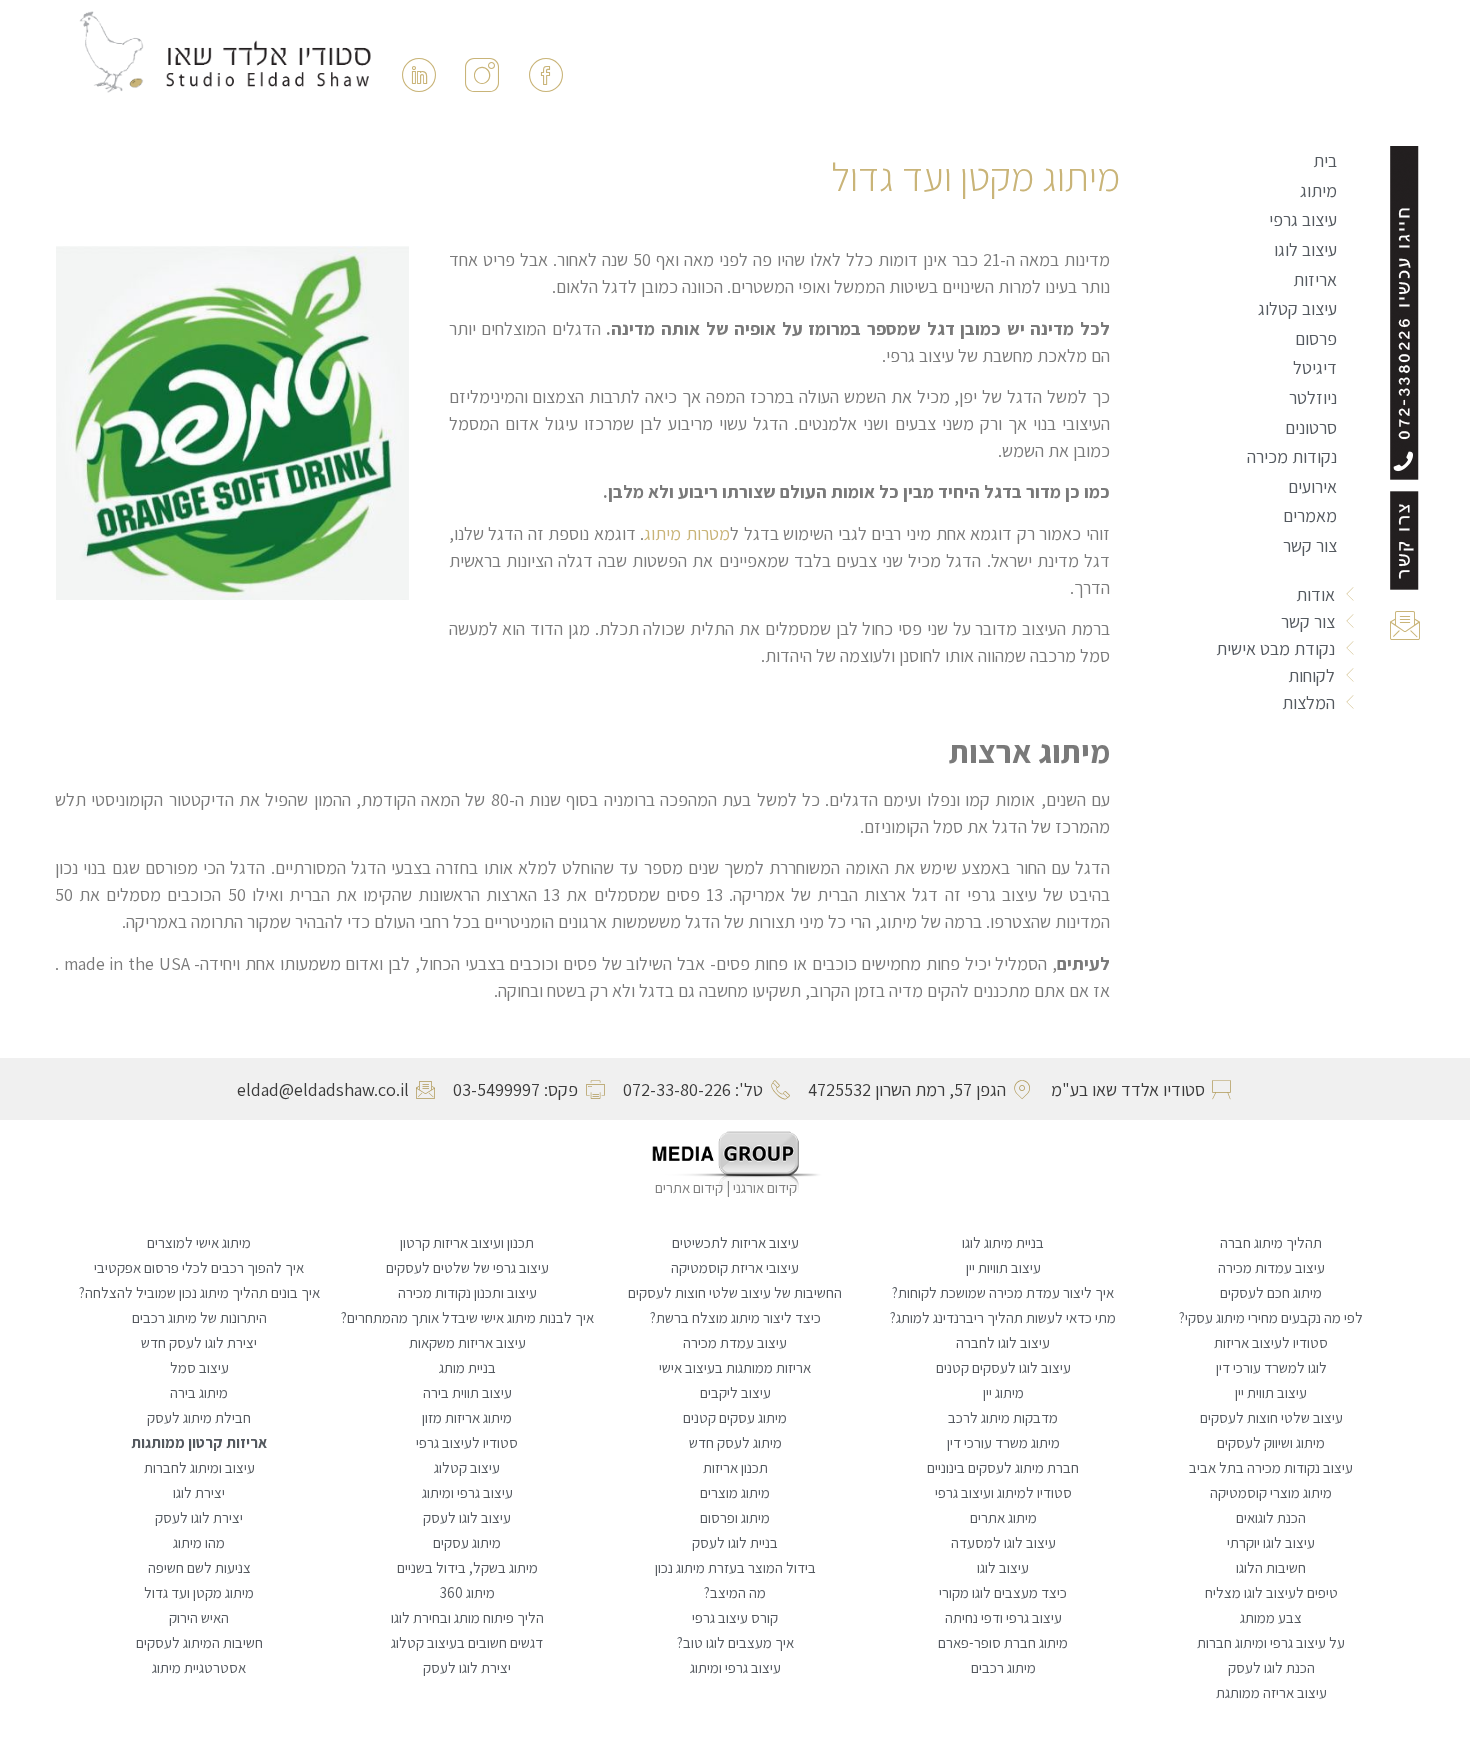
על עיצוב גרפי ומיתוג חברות (1271, 1642)
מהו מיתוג (199, 1542)
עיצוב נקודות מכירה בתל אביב (1271, 1467)
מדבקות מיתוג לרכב (1003, 1417)
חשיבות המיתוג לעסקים (199, 1642)
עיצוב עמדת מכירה (735, 1342)
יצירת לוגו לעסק (199, 1517)
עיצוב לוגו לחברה (1003, 1342)
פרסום (1316, 338)
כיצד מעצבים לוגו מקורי (1003, 1592)
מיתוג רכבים (1003, 1667)
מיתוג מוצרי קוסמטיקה (1271, 1492)
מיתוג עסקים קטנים (735, 1417)
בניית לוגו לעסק (735, 1542)
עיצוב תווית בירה (467, 1392)
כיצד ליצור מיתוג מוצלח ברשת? (735, 1317)
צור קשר (1310, 545)
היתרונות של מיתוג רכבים (199, 1317)
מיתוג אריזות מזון (467, 1417)
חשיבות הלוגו (1271, 1567)
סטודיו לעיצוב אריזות (1271, 1342)
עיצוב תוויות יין (1003, 1267)
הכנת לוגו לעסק (1271, 1667)
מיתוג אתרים (1003, 1517)
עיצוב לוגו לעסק (467, 1517)
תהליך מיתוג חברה (1271, 1242)
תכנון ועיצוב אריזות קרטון (467, 1242)
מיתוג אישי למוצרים (199, 1242)
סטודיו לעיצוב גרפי (467, 1442)
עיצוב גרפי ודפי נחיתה (1003, 1617)
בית (1325, 160)
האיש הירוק (199, 1617)
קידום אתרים (689, 1187)
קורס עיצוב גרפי (735, 1617)
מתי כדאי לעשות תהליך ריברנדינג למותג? (1003, 1317)
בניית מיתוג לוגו (1003, 1242)
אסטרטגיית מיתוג (199, 1667)
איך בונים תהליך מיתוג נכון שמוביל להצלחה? (199, 1292)
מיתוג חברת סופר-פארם (1003, 1642)
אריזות (1315, 279)
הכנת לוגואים (1271, 1517)
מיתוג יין (1003, 1392)
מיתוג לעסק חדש (735, 1442)
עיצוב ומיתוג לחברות (199, 1467)
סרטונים (1311, 427)
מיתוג (1318, 190)
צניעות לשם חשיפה (199, 1567)
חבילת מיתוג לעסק (199, 1417)
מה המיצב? (735, 1592)
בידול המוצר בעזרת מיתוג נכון (735, 1567)
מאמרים (1310, 515)
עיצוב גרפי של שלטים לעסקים (467, 1267)
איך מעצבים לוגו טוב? (735, 1642)
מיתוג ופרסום (735, 1517)
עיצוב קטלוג (1297, 308)
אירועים (1312, 486)
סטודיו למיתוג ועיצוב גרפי (1003, 1492)
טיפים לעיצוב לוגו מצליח (1271, 1592)
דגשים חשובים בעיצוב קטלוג (467, 1642)
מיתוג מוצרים (735, 1492)
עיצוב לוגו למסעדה (1003, 1542)
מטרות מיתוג (687, 533)
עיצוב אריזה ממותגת (1271, 1692)
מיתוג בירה (199, 1392)
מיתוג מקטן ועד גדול (199, 1592)
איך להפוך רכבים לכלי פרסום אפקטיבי (199, 1267)
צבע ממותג (1271, 1617)
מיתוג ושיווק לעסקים (1271, 1442)
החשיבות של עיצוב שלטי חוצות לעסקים (735, 1292)
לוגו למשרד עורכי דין (1271, 1367)
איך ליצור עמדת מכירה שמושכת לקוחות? (1003, 1292)
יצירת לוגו (199, 1492)
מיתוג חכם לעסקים (1271, 1292)
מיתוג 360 (467, 1592)
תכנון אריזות (735, 1467)
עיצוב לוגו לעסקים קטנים (1003, 1367)
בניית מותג (467, 1367)
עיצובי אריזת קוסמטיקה (735, 1267)
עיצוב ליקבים (735, 1392)
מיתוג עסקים (467, 1542)
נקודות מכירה (1292, 456)
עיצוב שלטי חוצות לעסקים (1271, 1417)
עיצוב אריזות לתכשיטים (735, 1242)
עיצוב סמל (199, 1367)
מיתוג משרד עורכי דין (1003, 1442)
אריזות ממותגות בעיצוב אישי (735, 1367)
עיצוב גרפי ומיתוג (467, 1492)
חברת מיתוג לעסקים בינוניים (1003, 1467)
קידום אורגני (766, 1187)
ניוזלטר (1313, 397)
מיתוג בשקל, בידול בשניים (467, 1567)
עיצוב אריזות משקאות (467, 1342)
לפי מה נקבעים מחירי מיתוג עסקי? (1271, 1317)
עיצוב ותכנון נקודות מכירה (467, 1292)
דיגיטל (1315, 367)
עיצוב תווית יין (1271, 1392)
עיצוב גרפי (1303, 219)
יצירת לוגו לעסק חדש (199, 1342)
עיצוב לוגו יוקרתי (1271, 1542)
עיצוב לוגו (1305, 249)
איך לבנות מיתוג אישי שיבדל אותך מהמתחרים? (467, 1317)
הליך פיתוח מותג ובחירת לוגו (467, 1617)
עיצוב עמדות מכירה (1271, 1267)
